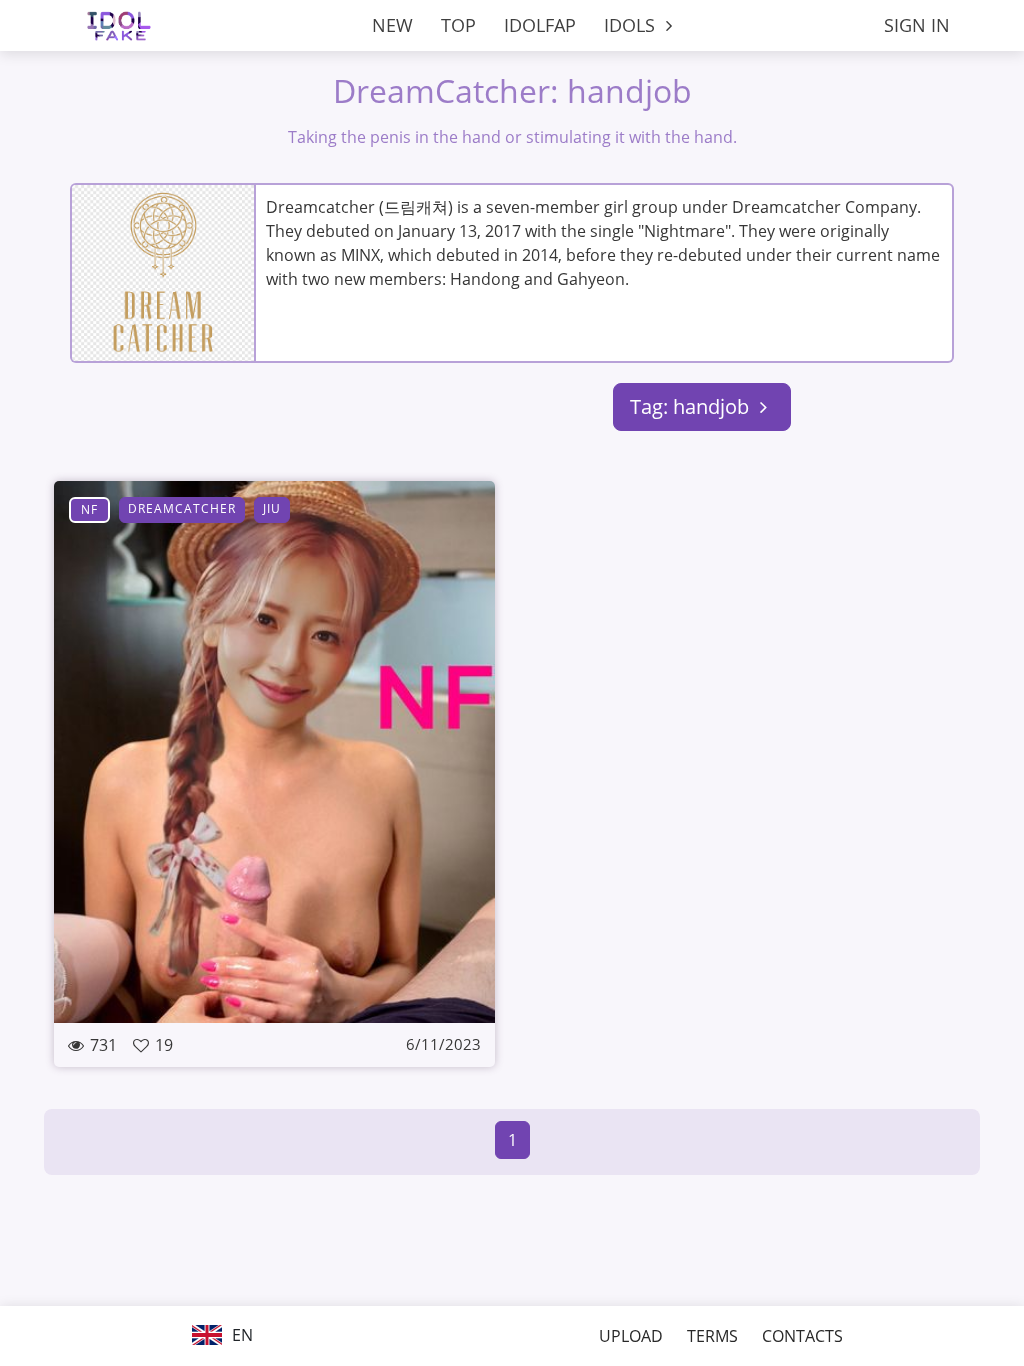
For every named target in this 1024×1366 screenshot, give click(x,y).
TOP (458, 25)
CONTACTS (802, 1336)
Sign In (917, 25)
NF (89, 509)
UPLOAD (631, 1336)
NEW (392, 25)
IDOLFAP (540, 25)
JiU (272, 508)
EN (240, 1335)
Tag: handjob (692, 406)
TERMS (712, 1336)
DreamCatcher (182, 508)
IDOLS (632, 25)
